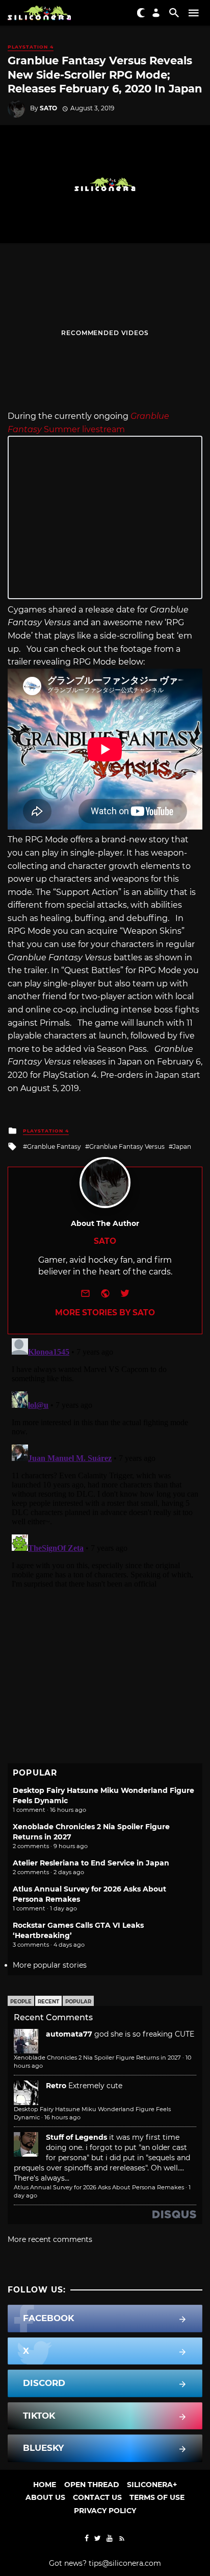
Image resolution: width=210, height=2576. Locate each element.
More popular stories (50, 1965)
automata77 (69, 2034)
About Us (45, 2497)
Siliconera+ (152, 2485)
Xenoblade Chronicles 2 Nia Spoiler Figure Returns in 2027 (97, 2058)
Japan (182, 1147)
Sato (48, 108)
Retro (56, 2086)
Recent (48, 2002)
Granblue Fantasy (54, 1147)
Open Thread (92, 2485)
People (21, 2002)
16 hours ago (62, 2117)
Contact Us (97, 2497)
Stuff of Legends (76, 2137)
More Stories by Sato (105, 1313)
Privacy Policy (105, 2511)
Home (45, 2485)
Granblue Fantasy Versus (127, 1147)
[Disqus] (105, 1462)
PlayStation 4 (31, 47)
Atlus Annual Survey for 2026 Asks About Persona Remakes (99, 2187)
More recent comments (50, 2239)
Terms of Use (157, 2497)
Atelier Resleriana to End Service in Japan (91, 1863)
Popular (78, 2002)
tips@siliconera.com (125, 2563)
